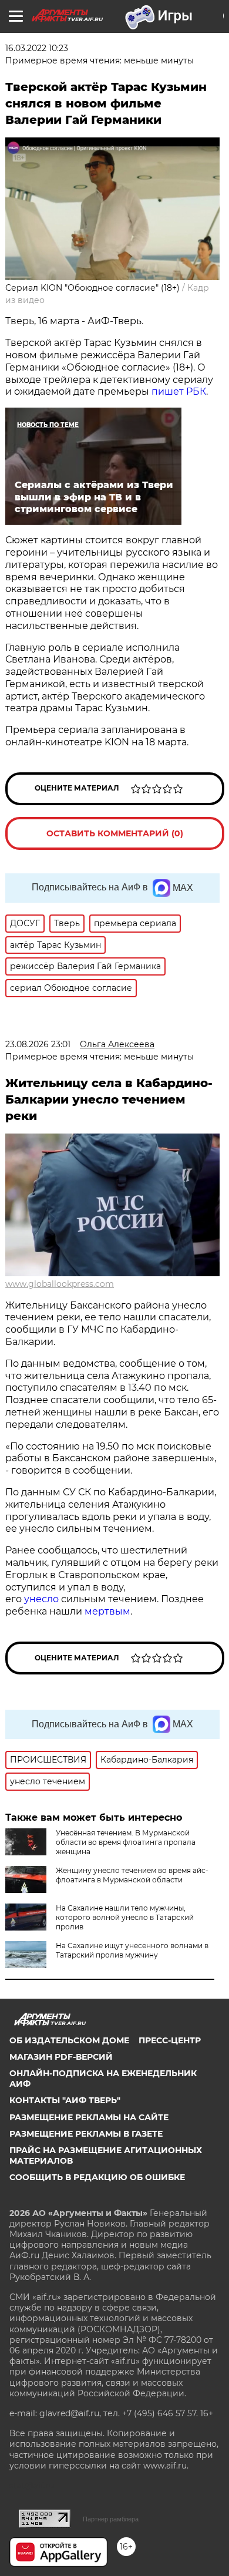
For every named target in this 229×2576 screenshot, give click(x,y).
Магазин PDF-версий (61, 2057)
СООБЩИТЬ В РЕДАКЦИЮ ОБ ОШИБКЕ (97, 2177)
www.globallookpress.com (60, 1284)
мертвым (107, 1611)
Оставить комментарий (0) (115, 833)
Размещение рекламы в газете (86, 2134)
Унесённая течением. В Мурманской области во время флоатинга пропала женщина (126, 1842)
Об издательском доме (69, 2040)
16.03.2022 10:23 (37, 48)
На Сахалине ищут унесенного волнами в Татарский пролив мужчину (132, 1950)
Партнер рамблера (111, 2519)
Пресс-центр (170, 2040)
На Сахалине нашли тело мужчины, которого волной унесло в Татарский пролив (125, 1917)
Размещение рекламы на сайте (89, 2117)
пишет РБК (179, 391)
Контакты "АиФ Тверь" (65, 2100)
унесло (41, 1599)
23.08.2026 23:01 (38, 1044)
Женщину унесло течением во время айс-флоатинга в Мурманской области (132, 1875)
